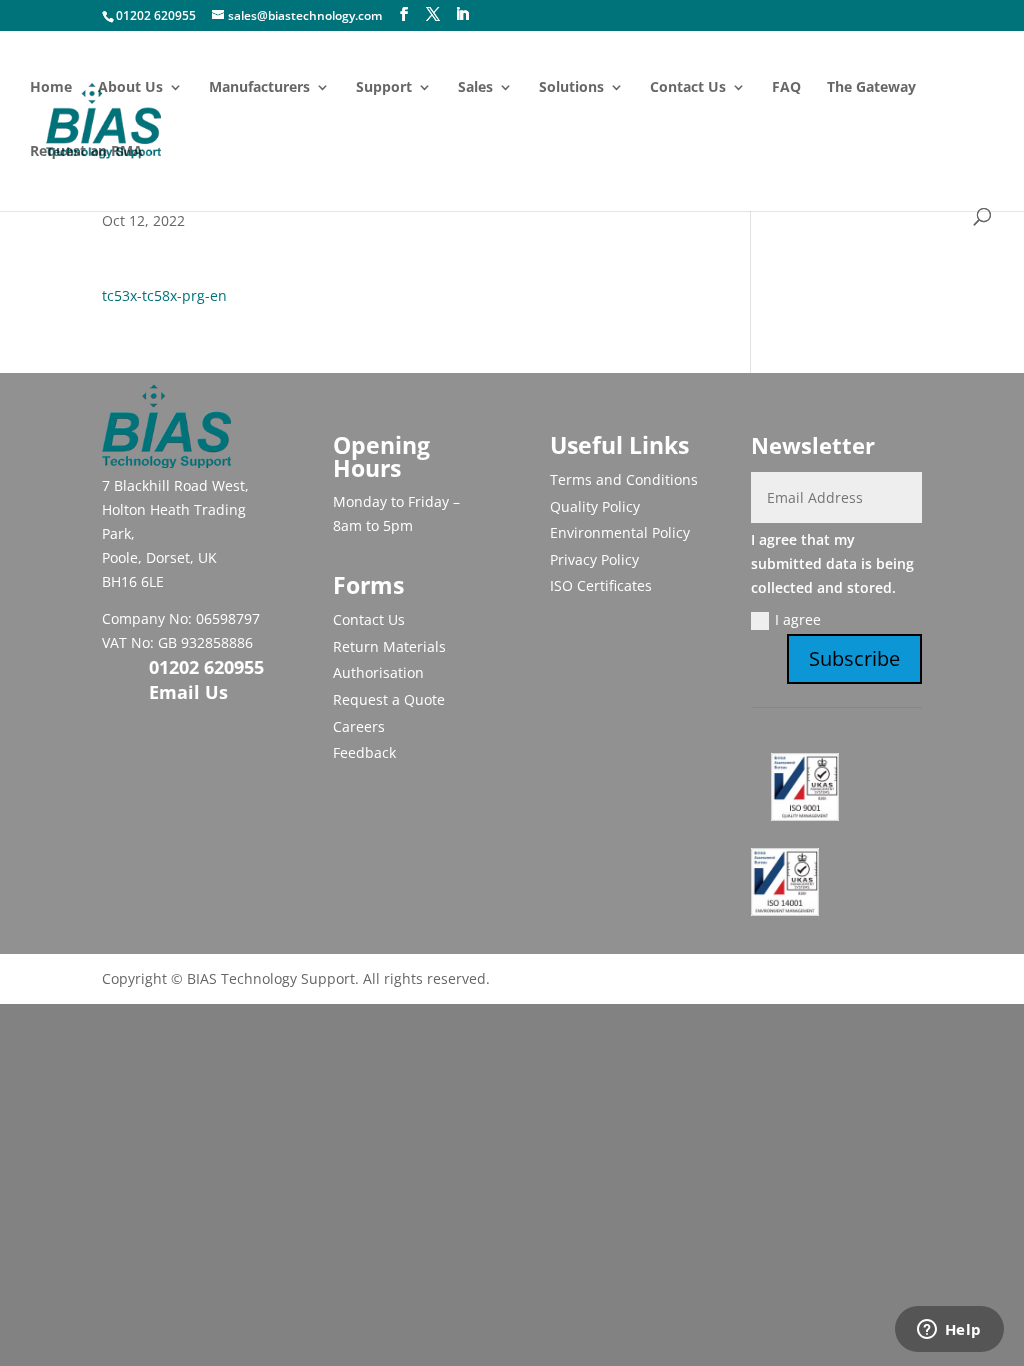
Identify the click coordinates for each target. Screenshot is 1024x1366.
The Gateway (871, 88)
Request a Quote (389, 699)
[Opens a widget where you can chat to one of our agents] (949, 1331)
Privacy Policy (594, 559)
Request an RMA (86, 152)
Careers (359, 726)
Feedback (364, 752)
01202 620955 (156, 15)
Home (51, 88)
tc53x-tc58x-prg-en (164, 295)
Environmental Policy (620, 532)
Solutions (571, 88)
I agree (798, 619)
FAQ (786, 88)
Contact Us (688, 88)
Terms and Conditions (624, 479)
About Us (130, 88)
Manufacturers (259, 88)
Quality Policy (595, 506)
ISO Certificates (601, 585)
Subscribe (854, 658)
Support (384, 88)
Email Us (188, 692)
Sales (475, 88)
